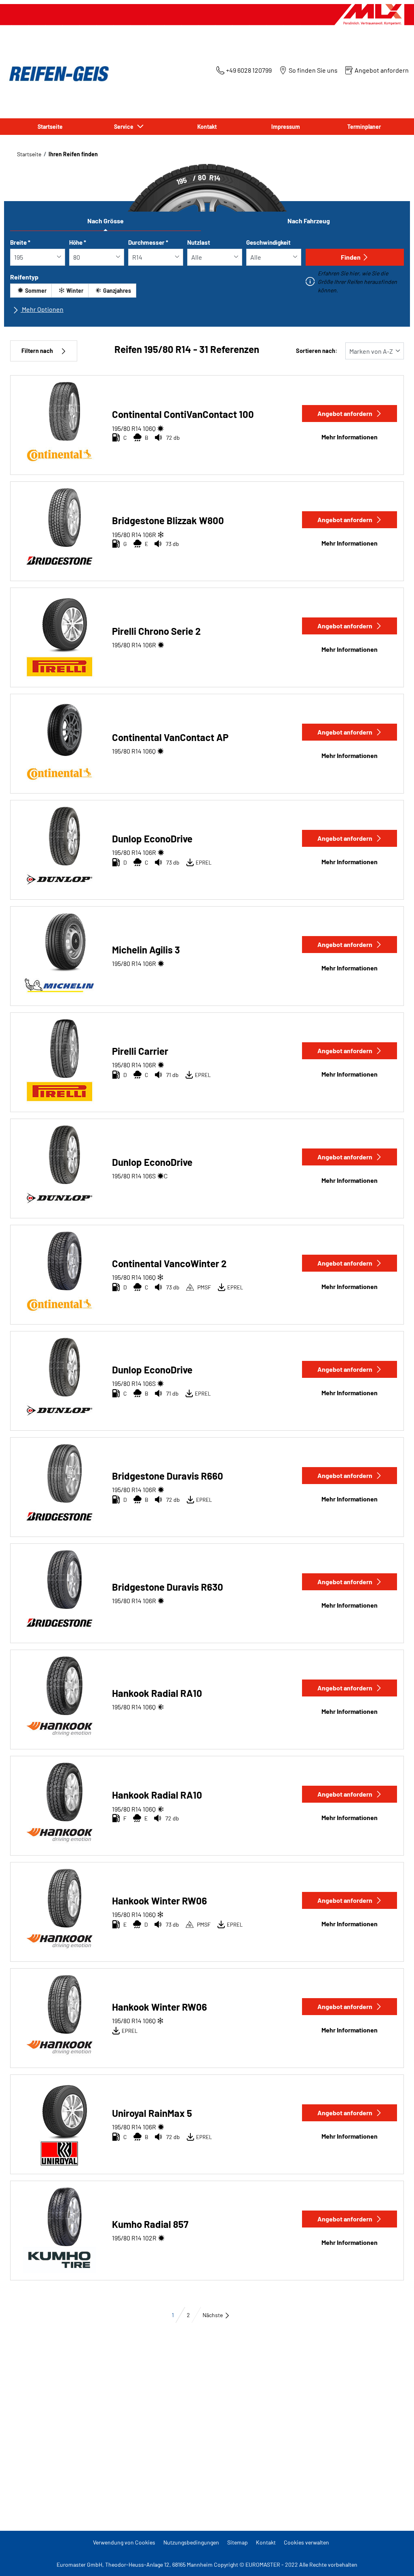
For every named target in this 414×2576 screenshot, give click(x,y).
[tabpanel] (207, 279)
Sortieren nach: (317, 351)
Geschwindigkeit (268, 242)
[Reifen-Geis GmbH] (57, 74)
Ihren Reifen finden (73, 154)
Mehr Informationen (350, 437)
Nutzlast (199, 242)
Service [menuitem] (125, 127)
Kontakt (266, 2542)
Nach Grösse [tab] (106, 221)
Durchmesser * (148, 242)
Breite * (20, 242)
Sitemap (238, 2542)
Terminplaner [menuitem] (364, 127)
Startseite (29, 154)
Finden (351, 257)
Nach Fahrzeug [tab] (309, 221)
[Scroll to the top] (393, 2559)
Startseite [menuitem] (50, 127)
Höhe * (78, 242)
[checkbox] (31, 291)
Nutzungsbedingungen (191, 2542)
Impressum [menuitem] (286, 127)
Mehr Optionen (42, 309)
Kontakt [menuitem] (207, 127)
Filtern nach (37, 351)
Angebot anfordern (345, 413)
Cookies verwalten (306, 2542)
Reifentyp (24, 277)
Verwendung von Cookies (124, 2542)
